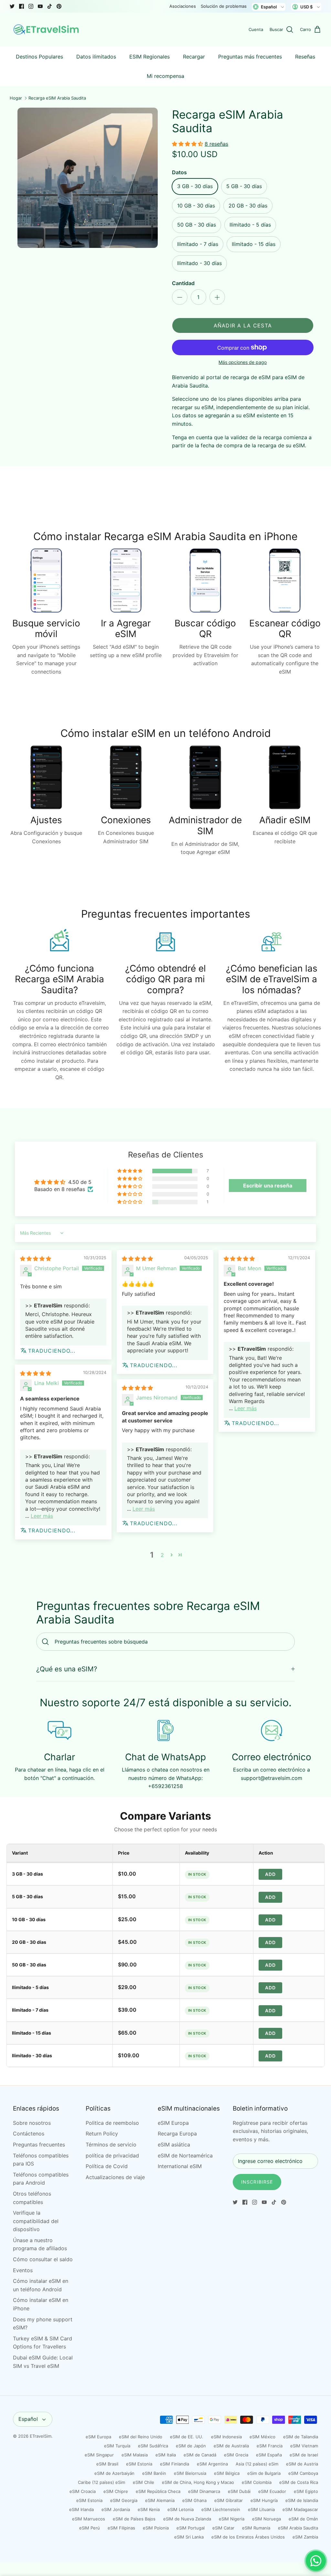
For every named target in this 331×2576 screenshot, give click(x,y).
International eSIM (180, 2166)
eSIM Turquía (117, 2446)
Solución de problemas (224, 6)
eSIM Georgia (124, 2500)
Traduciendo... (52, 1351)
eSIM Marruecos (89, 2519)
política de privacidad (112, 2156)
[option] (88, 178)
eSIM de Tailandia (301, 2437)
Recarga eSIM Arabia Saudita (57, 98)
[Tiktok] (50, 6)
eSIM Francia (270, 2446)
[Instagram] (31, 6)
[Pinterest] (59, 6)
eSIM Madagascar (300, 2509)
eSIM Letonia (181, 2509)
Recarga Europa (177, 2134)
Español (28, 2419)
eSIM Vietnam (304, 2446)
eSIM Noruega (267, 2519)
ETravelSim (41, 2436)
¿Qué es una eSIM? (67, 1669)
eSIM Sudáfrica (153, 2446)
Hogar (16, 98)
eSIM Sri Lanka (189, 2537)
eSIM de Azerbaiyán (114, 2473)
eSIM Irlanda (81, 2509)
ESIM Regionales (149, 57)
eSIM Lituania (261, 2509)
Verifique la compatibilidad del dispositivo (36, 2221)
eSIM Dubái (239, 2491)
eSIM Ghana (194, 2500)
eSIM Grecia (236, 2455)
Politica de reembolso (112, 2123)
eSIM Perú (90, 2528)
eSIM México (262, 2437)
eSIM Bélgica (227, 2473)
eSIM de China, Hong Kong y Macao (198, 2482)
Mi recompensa (165, 76)
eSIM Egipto (306, 2491)
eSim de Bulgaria (264, 2473)
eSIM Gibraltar (229, 2500)
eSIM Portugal (191, 2528)
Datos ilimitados (96, 57)
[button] (188, 144)
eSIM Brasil (107, 2464)
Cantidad (183, 283)
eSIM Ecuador (272, 2491)
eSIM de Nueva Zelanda (187, 2519)
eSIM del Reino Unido (141, 2437)
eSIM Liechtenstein (221, 2509)
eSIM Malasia (135, 2455)
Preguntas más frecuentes (250, 57)
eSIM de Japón (191, 2446)
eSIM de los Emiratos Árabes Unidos (248, 2537)
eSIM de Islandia (302, 2500)
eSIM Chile (144, 2482)
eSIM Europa (173, 2123)
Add (270, 1874)
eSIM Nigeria (232, 2519)
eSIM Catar (223, 2528)
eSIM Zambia (305, 2537)
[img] (36, 1259)
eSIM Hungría (264, 2500)
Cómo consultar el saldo (43, 2259)
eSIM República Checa (158, 2491)
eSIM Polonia (156, 2528)
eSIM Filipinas (121, 2528)
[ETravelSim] (47, 30)
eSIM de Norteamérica (185, 2156)
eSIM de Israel (304, 2455)
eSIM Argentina (212, 2464)
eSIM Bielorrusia (190, 2473)
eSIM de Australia (231, 2446)
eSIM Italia (166, 2455)
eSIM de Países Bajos (134, 2519)
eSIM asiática (174, 2145)
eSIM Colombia (257, 2482)
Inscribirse (257, 2182)
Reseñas (305, 57)
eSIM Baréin (154, 2473)
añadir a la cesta (243, 325)
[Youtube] (40, 6)
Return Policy (102, 2134)
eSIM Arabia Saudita (298, 2528)
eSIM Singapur (99, 2455)
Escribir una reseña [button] (268, 1186)
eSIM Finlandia (175, 2464)
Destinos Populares (39, 57)
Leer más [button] (246, 1408)
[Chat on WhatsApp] (316, 2561)
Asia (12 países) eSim (257, 2464)
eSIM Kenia (149, 2509)
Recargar (194, 57)
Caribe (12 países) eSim (101, 2482)
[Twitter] (12, 6)
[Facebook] (21, 6)
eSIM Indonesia (226, 2437)
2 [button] (162, 1555)
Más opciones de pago (243, 362)
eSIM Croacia (83, 2491)
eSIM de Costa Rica (299, 2482)
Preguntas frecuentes (39, 2145)
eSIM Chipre (116, 2491)
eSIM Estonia (139, 2464)
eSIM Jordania (116, 2509)
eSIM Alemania (160, 2500)
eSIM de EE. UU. (187, 2437)
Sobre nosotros (32, 2123)
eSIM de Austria (302, 2464)
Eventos (23, 2270)
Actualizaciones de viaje (115, 2177)
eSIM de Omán (303, 2519)
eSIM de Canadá (200, 2455)
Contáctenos (29, 2134)
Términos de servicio (111, 2145)
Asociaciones (183, 6)
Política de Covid (107, 2166)
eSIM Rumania (256, 2528)
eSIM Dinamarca (204, 2491)
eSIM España (269, 2455)
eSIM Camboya (303, 2473)
